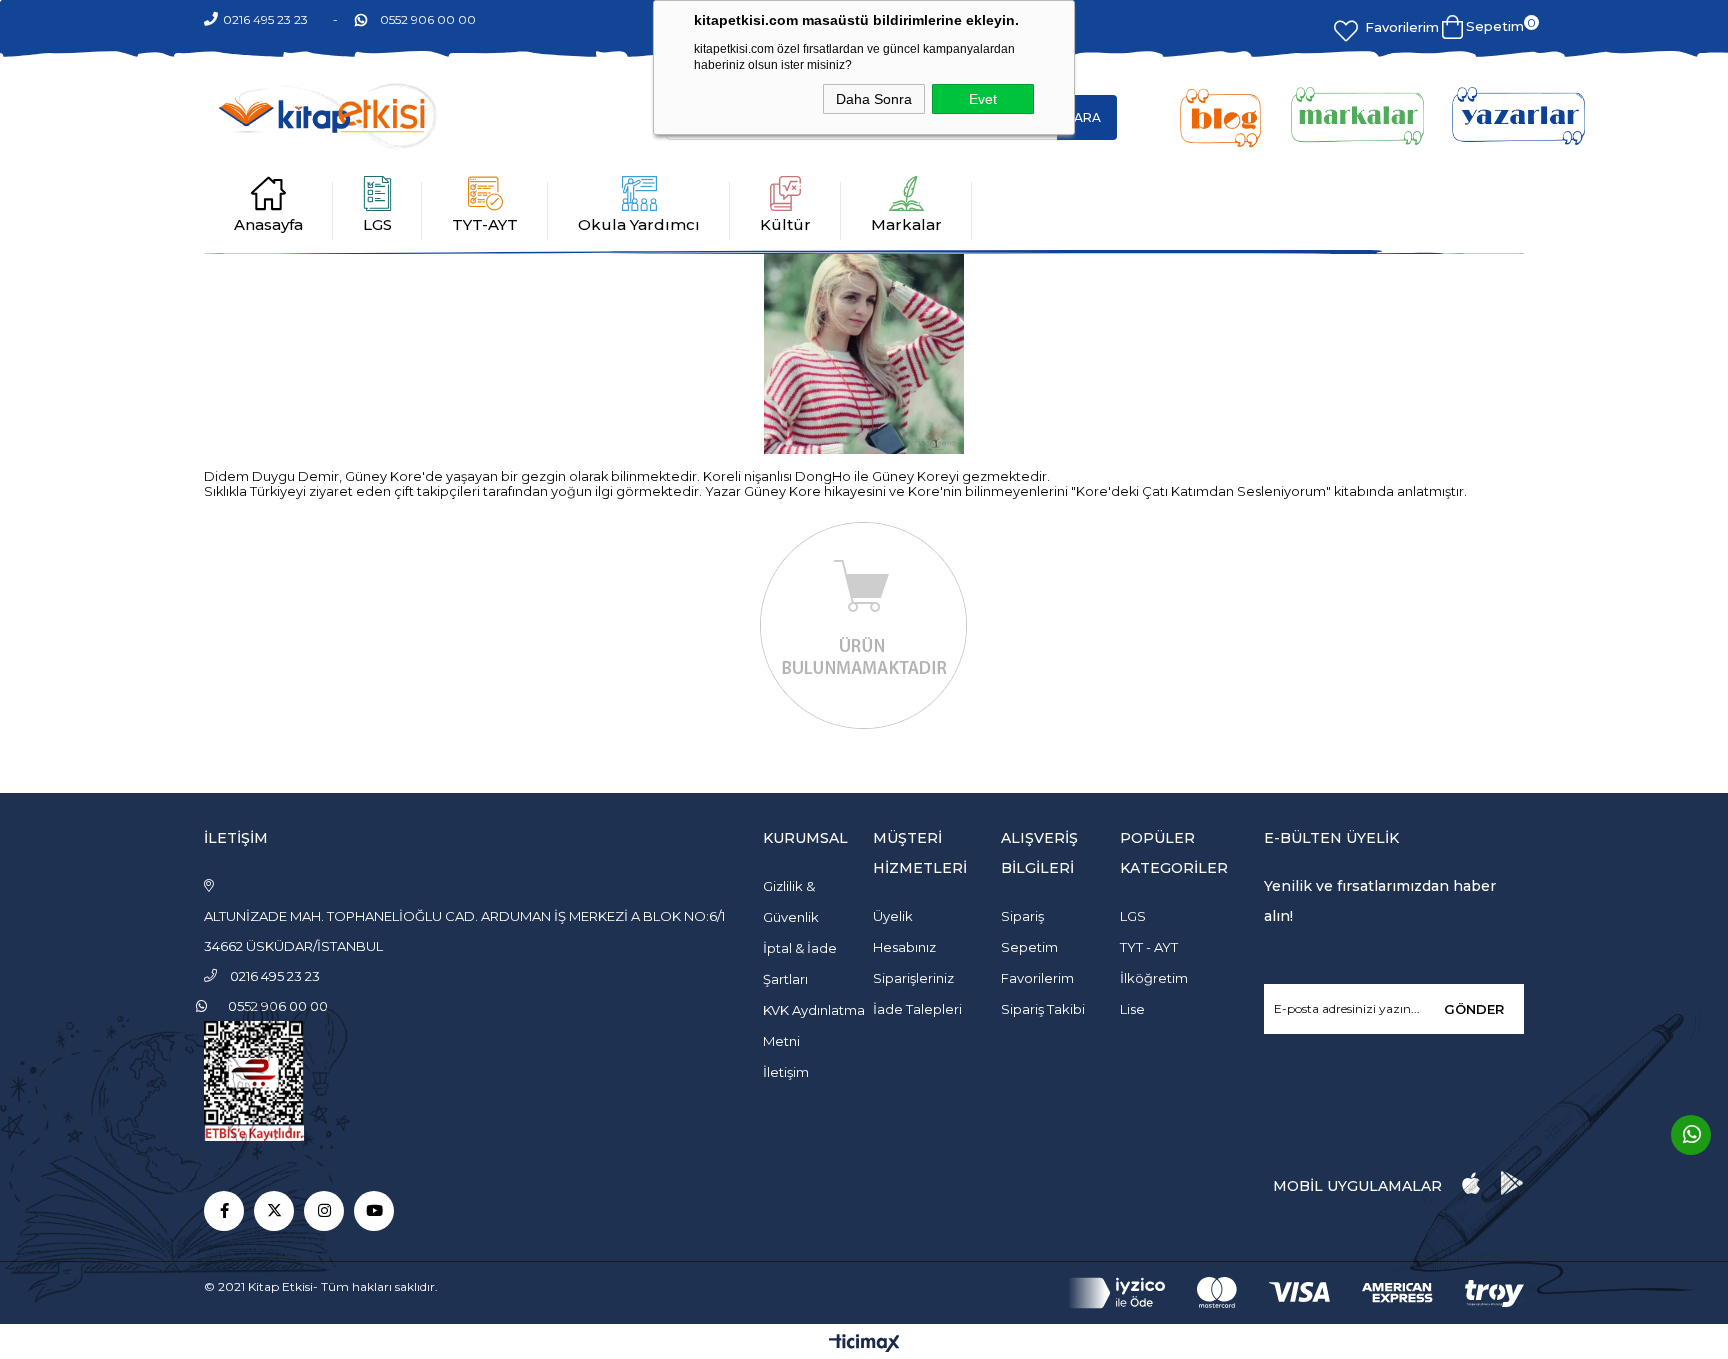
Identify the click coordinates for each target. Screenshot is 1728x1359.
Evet (983, 99)
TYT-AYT (485, 224)
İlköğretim (1154, 978)
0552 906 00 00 (428, 19)
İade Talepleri (917, 1009)
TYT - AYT (1149, 947)
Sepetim (1029, 947)
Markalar (906, 224)
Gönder (1474, 1009)
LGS (377, 224)
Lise (1132, 1009)
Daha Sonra (874, 99)
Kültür (785, 224)
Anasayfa (268, 224)
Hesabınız (904, 947)
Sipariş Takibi (1043, 1009)
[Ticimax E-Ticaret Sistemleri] (864, 1344)
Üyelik (893, 916)
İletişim (786, 1072)
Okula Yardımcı (639, 224)
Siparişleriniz (913, 978)
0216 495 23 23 (265, 19)
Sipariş (1022, 916)
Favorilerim (1402, 27)
